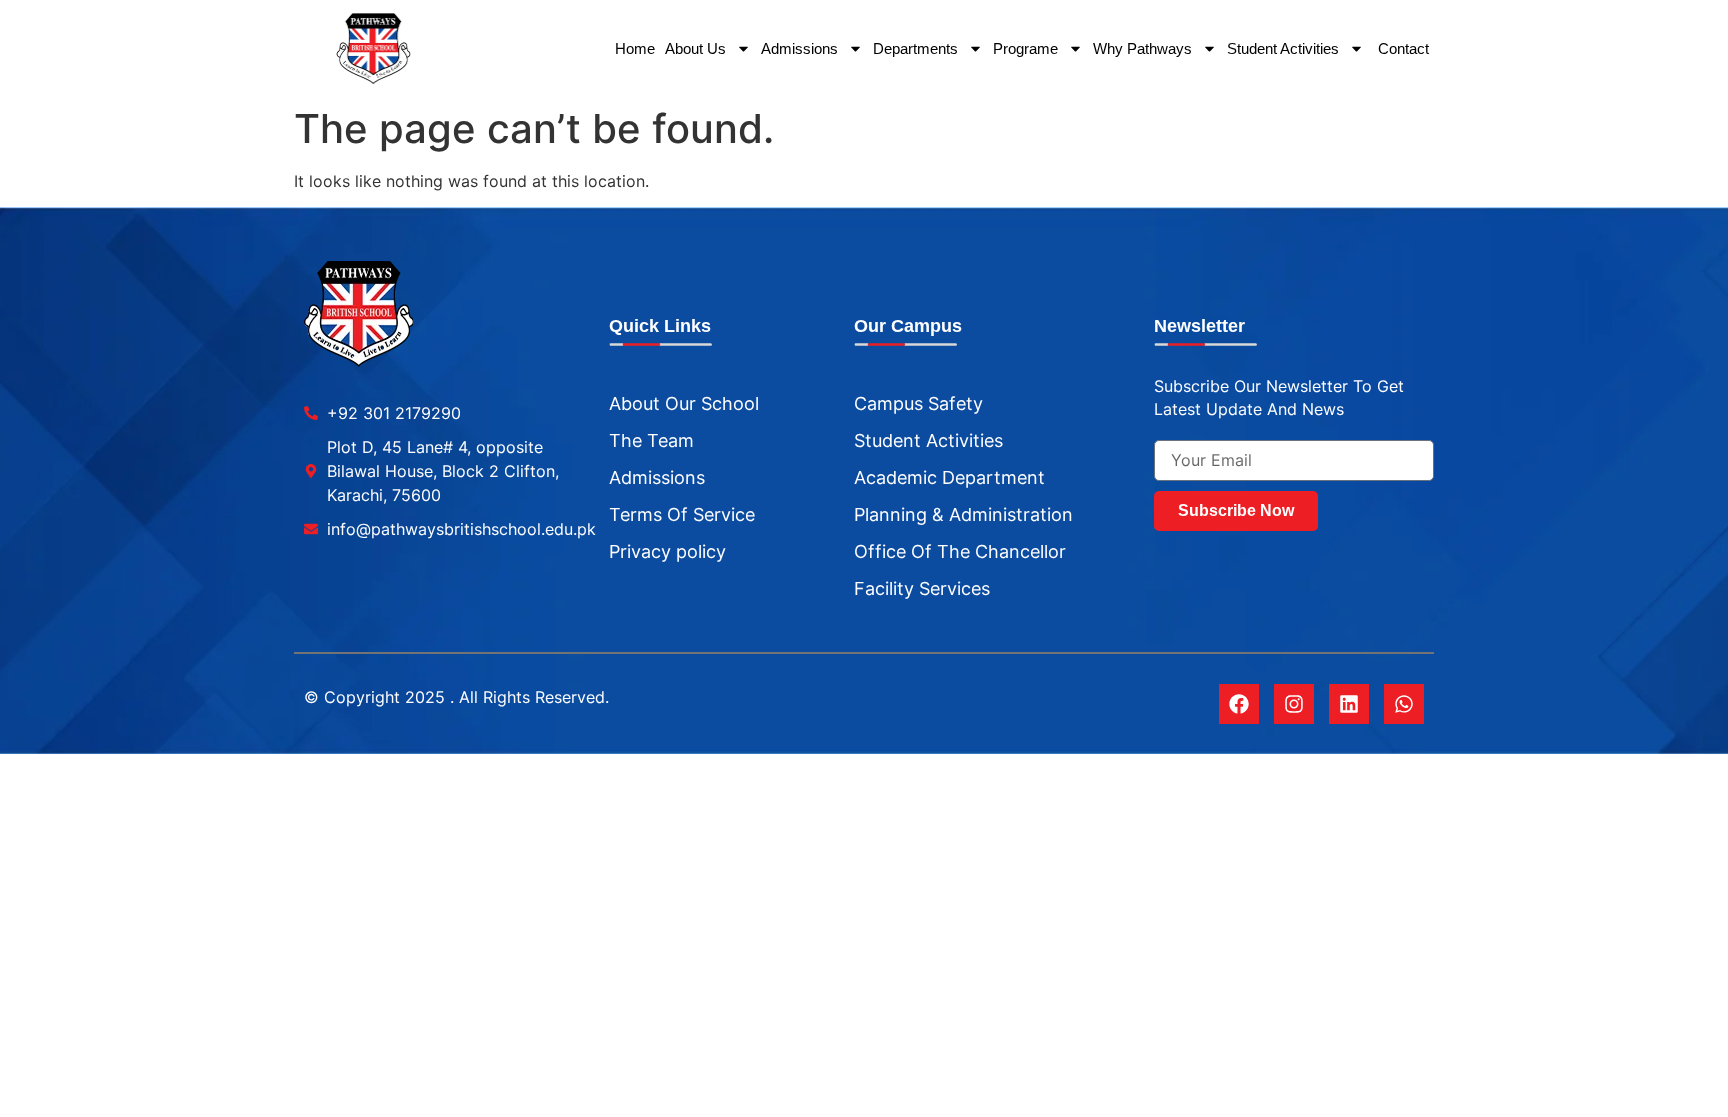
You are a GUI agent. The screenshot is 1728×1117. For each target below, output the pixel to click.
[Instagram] (1294, 704)
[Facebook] (1239, 704)
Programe (1025, 48)
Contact (1401, 48)
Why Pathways (1142, 48)
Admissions (799, 48)
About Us (695, 48)
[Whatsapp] (1404, 704)
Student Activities (1283, 48)
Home (635, 48)
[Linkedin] (1349, 704)
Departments (915, 48)
